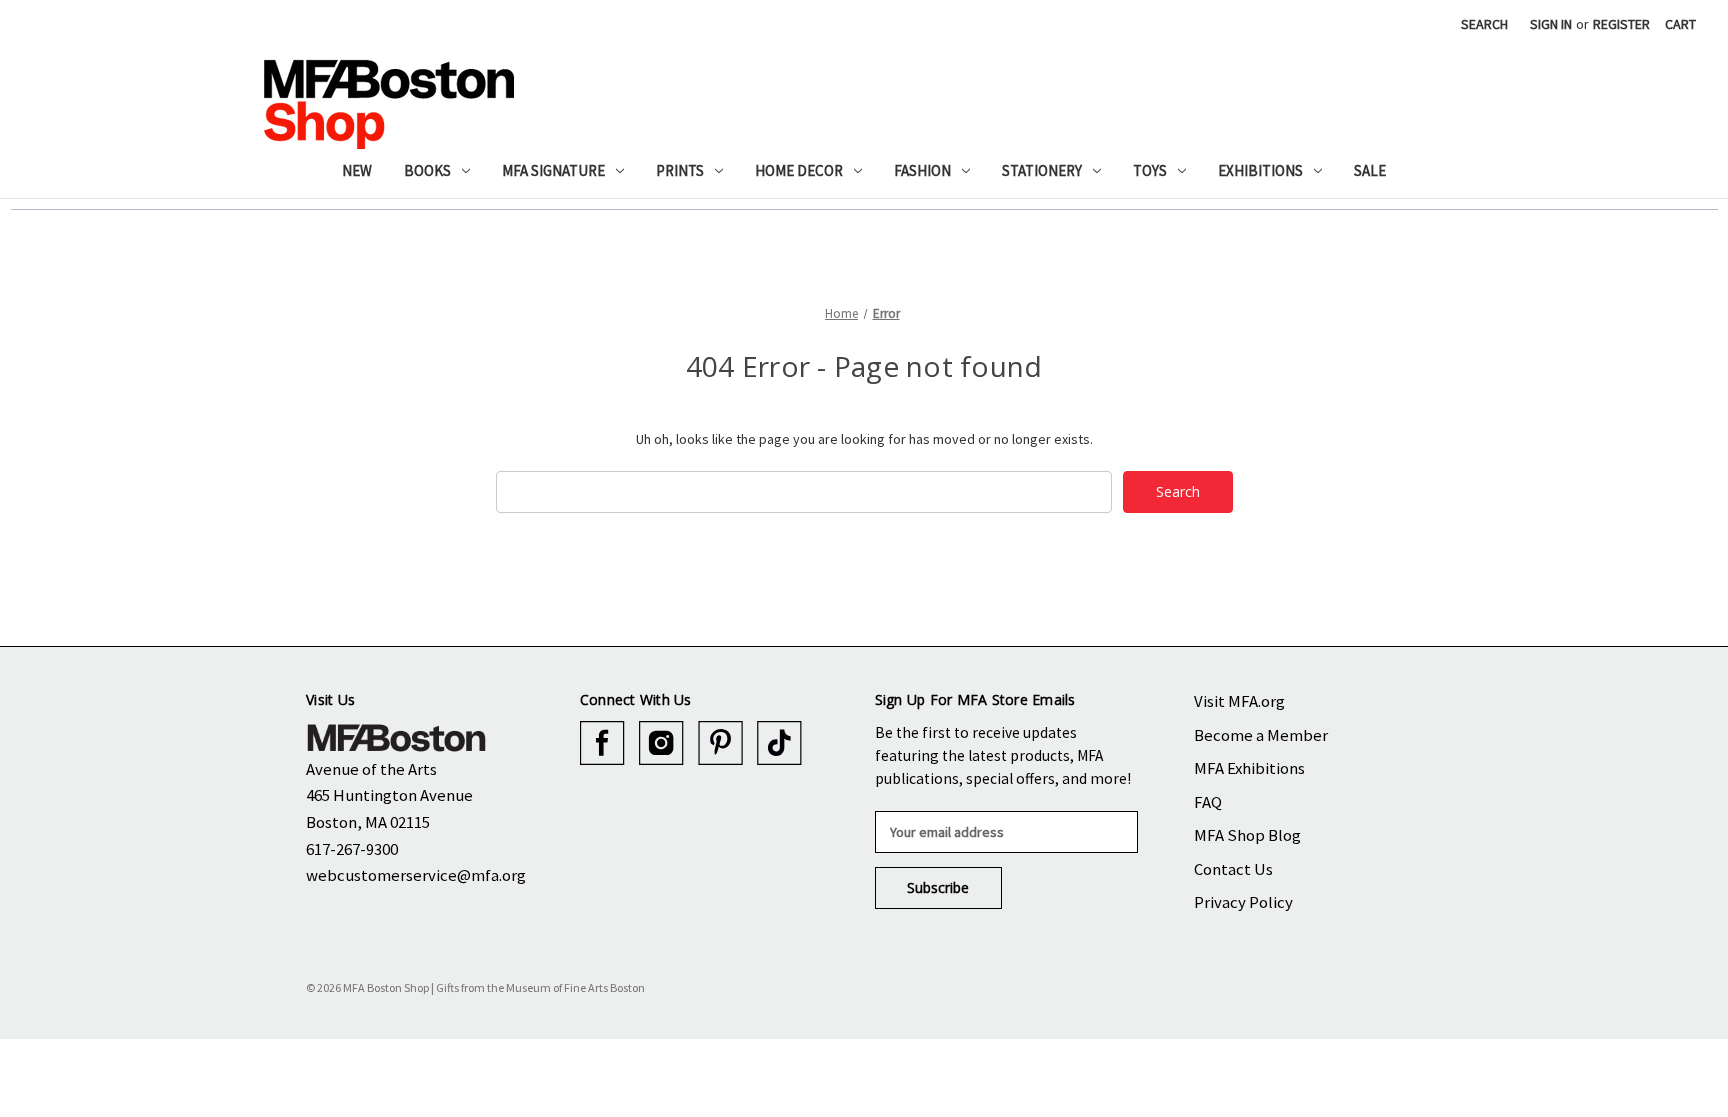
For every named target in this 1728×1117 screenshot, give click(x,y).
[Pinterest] (720, 743)
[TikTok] (779, 743)
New (357, 170)
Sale (1370, 170)
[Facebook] (602, 743)
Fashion (922, 170)
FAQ (1208, 802)
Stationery (1042, 170)
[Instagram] (661, 743)
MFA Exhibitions (1249, 768)
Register (1621, 24)
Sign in (1551, 24)
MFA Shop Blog (1247, 835)
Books (427, 170)
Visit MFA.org (1239, 701)
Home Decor (799, 170)
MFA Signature (553, 170)
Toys (1150, 170)
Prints (680, 170)
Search (1484, 24)
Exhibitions (1260, 170)
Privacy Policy (1243, 902)
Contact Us (1233, 869)
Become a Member (1261, 735)
